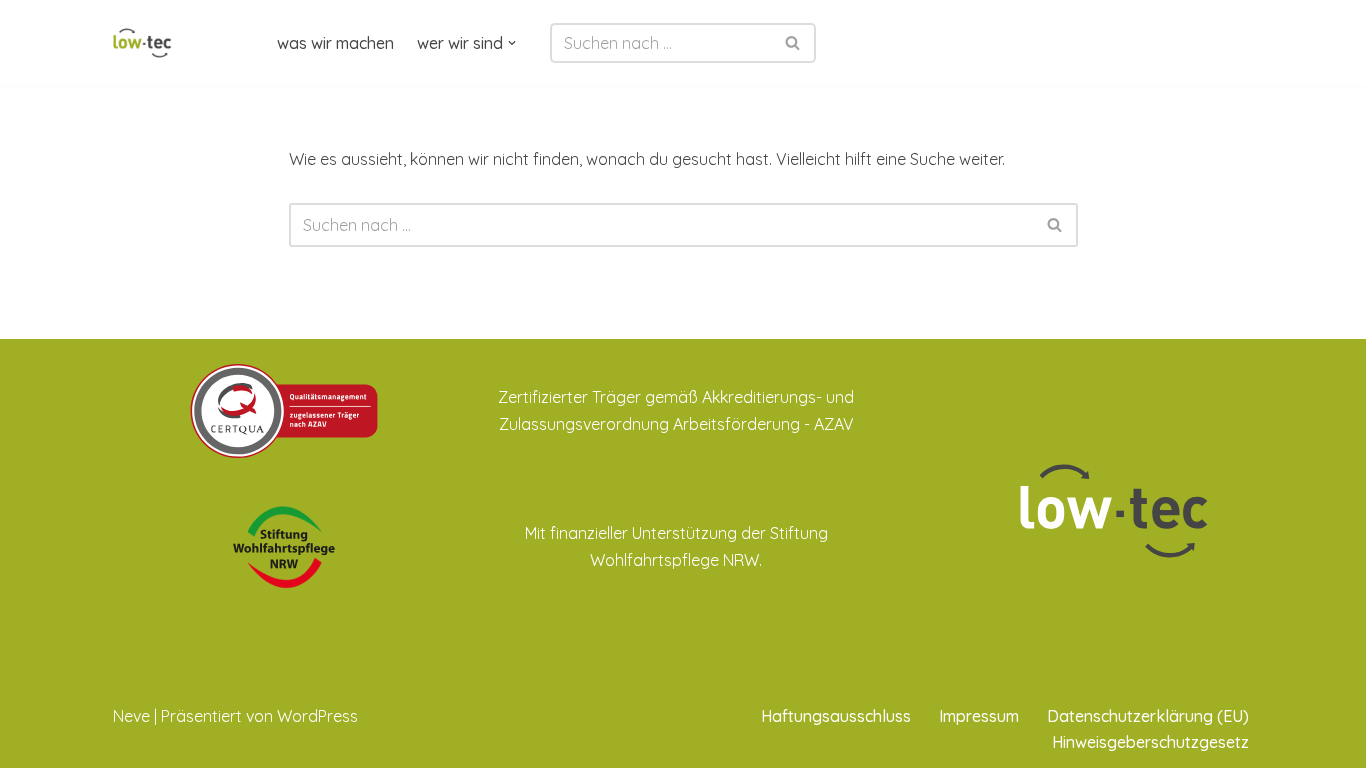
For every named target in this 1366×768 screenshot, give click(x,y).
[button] (512, 43)
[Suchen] (793, 43)
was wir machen (335, 43)
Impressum (979, 716)
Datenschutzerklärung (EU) (1148, 716)
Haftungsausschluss (836, 716)
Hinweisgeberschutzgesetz (1150, 742)
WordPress (317, 716)
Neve (131, 716)
